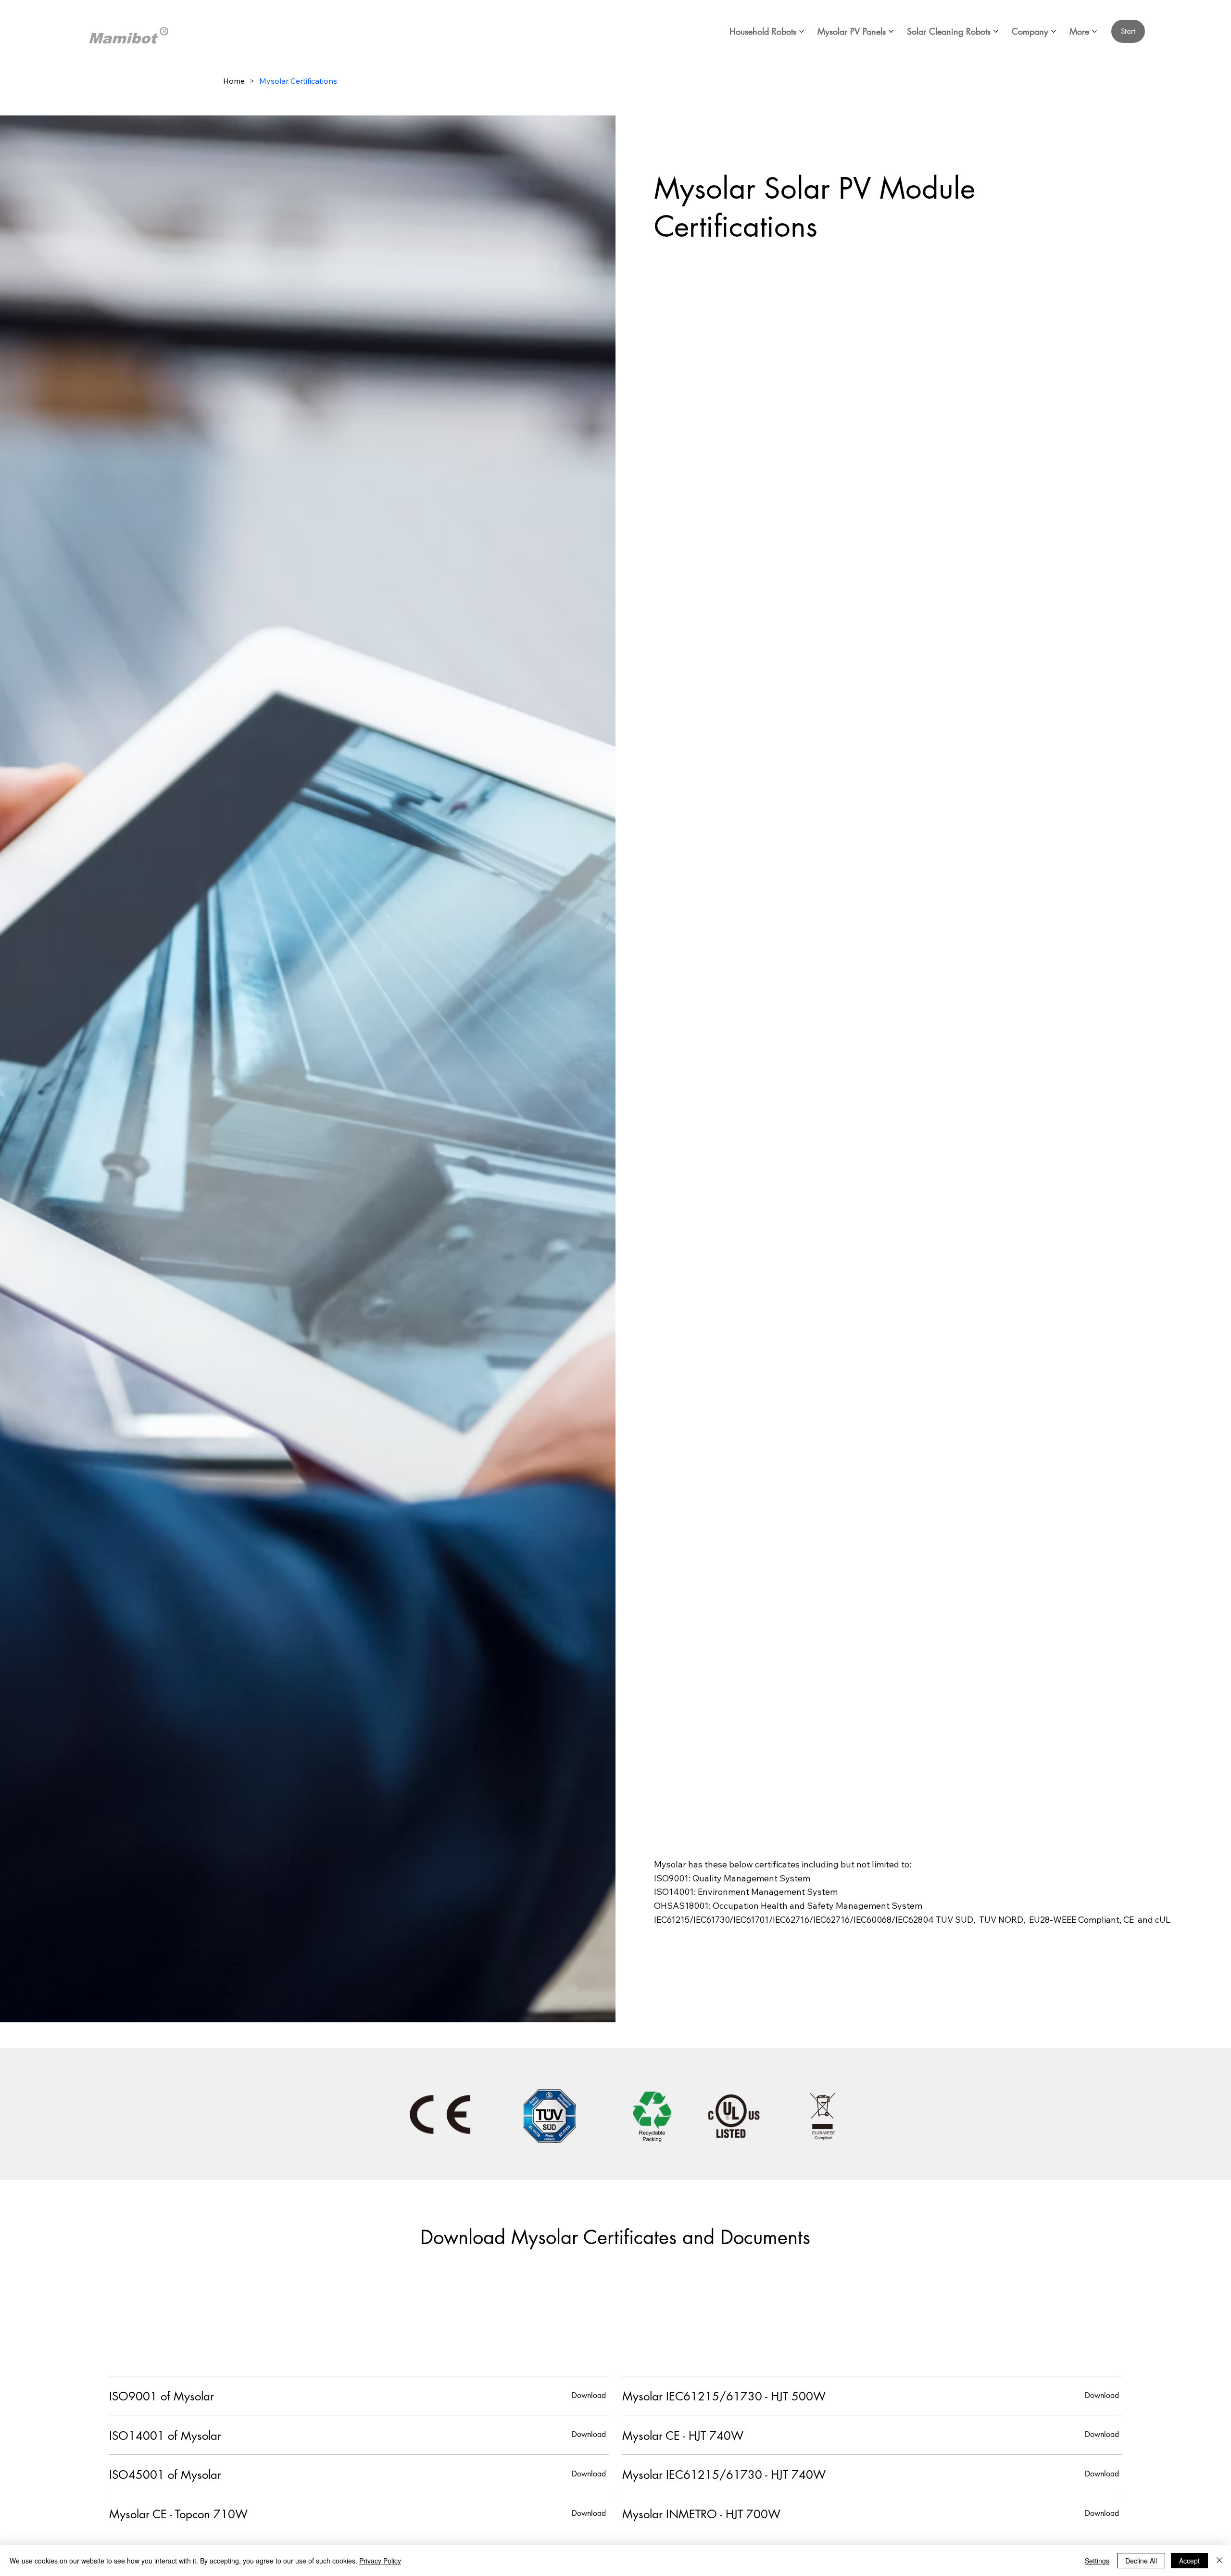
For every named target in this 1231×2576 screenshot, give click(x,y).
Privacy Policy (380, 2561)
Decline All (1141, 2561)
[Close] (1219, 2561)
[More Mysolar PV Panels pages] (891, 31)
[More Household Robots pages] (802, 31)
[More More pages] (1094, 31)
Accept (1189, 2561)
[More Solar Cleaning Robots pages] (996, 31)
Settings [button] (1097, 2561)
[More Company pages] (1054, 31)
